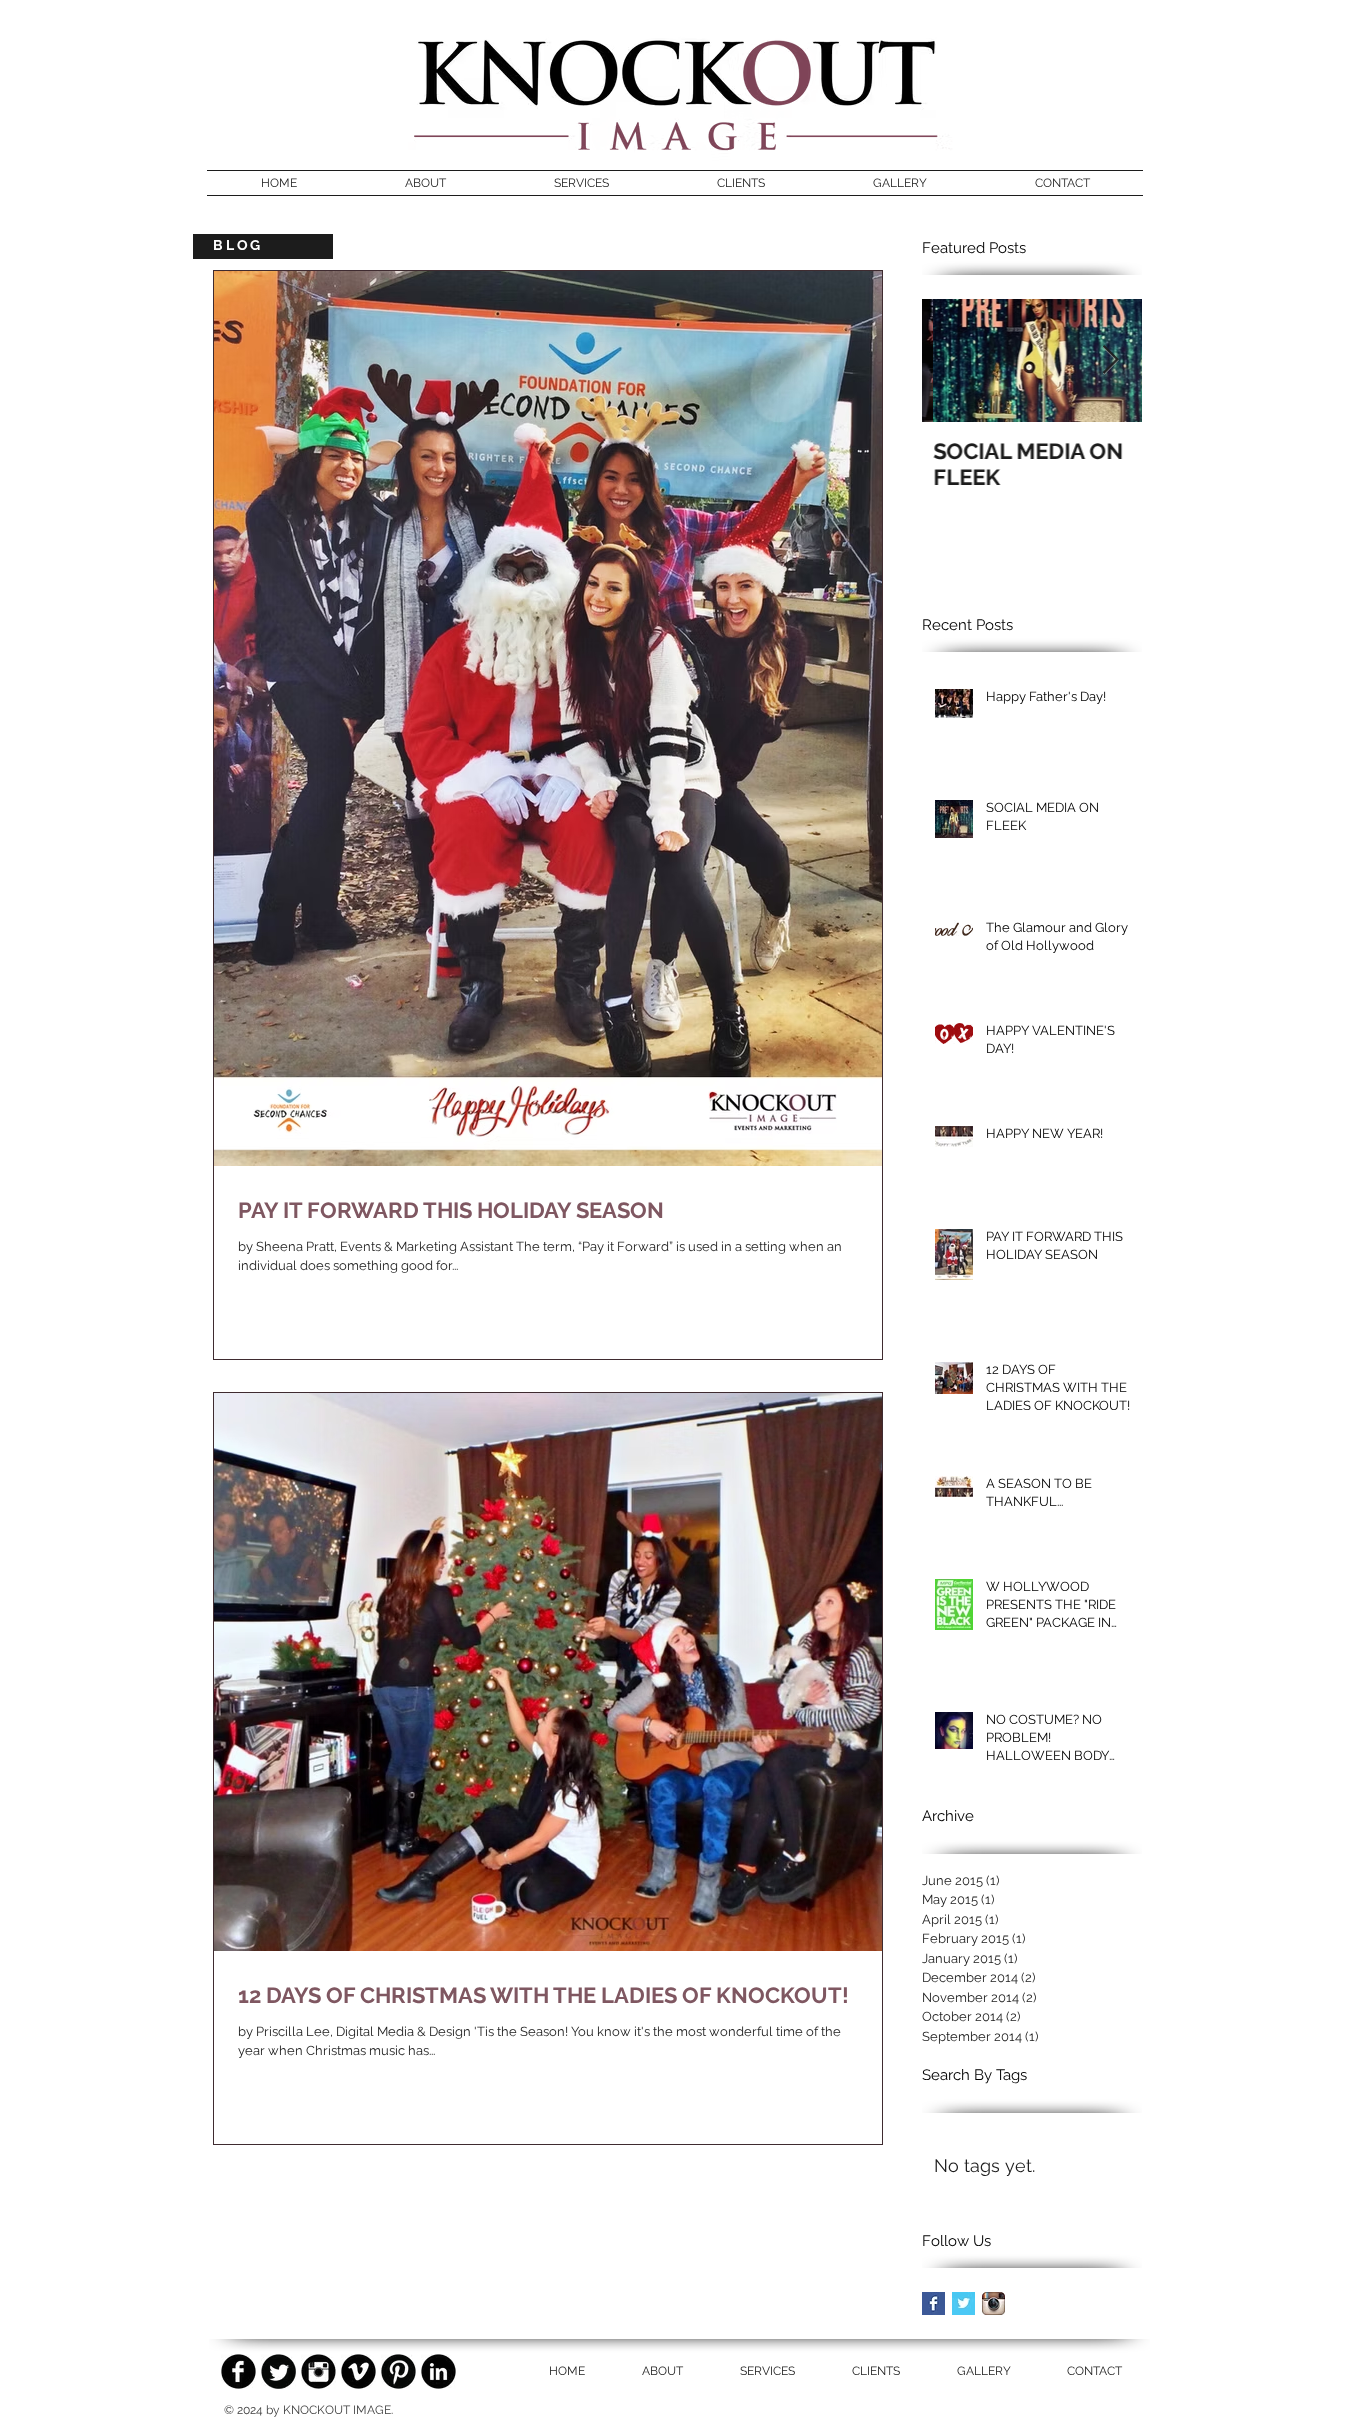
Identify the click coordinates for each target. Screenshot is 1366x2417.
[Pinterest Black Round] (398, 2371)
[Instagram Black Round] (318, 2371)
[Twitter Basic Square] (963, 2303)
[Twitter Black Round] (278, 2371)
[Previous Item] (954, 360)
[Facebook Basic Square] (933, 2303)
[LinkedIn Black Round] (438, 2371)
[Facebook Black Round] (238, 2371)
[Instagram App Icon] (993, 2303)
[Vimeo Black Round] (358, 2371)
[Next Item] (1110, 360)
